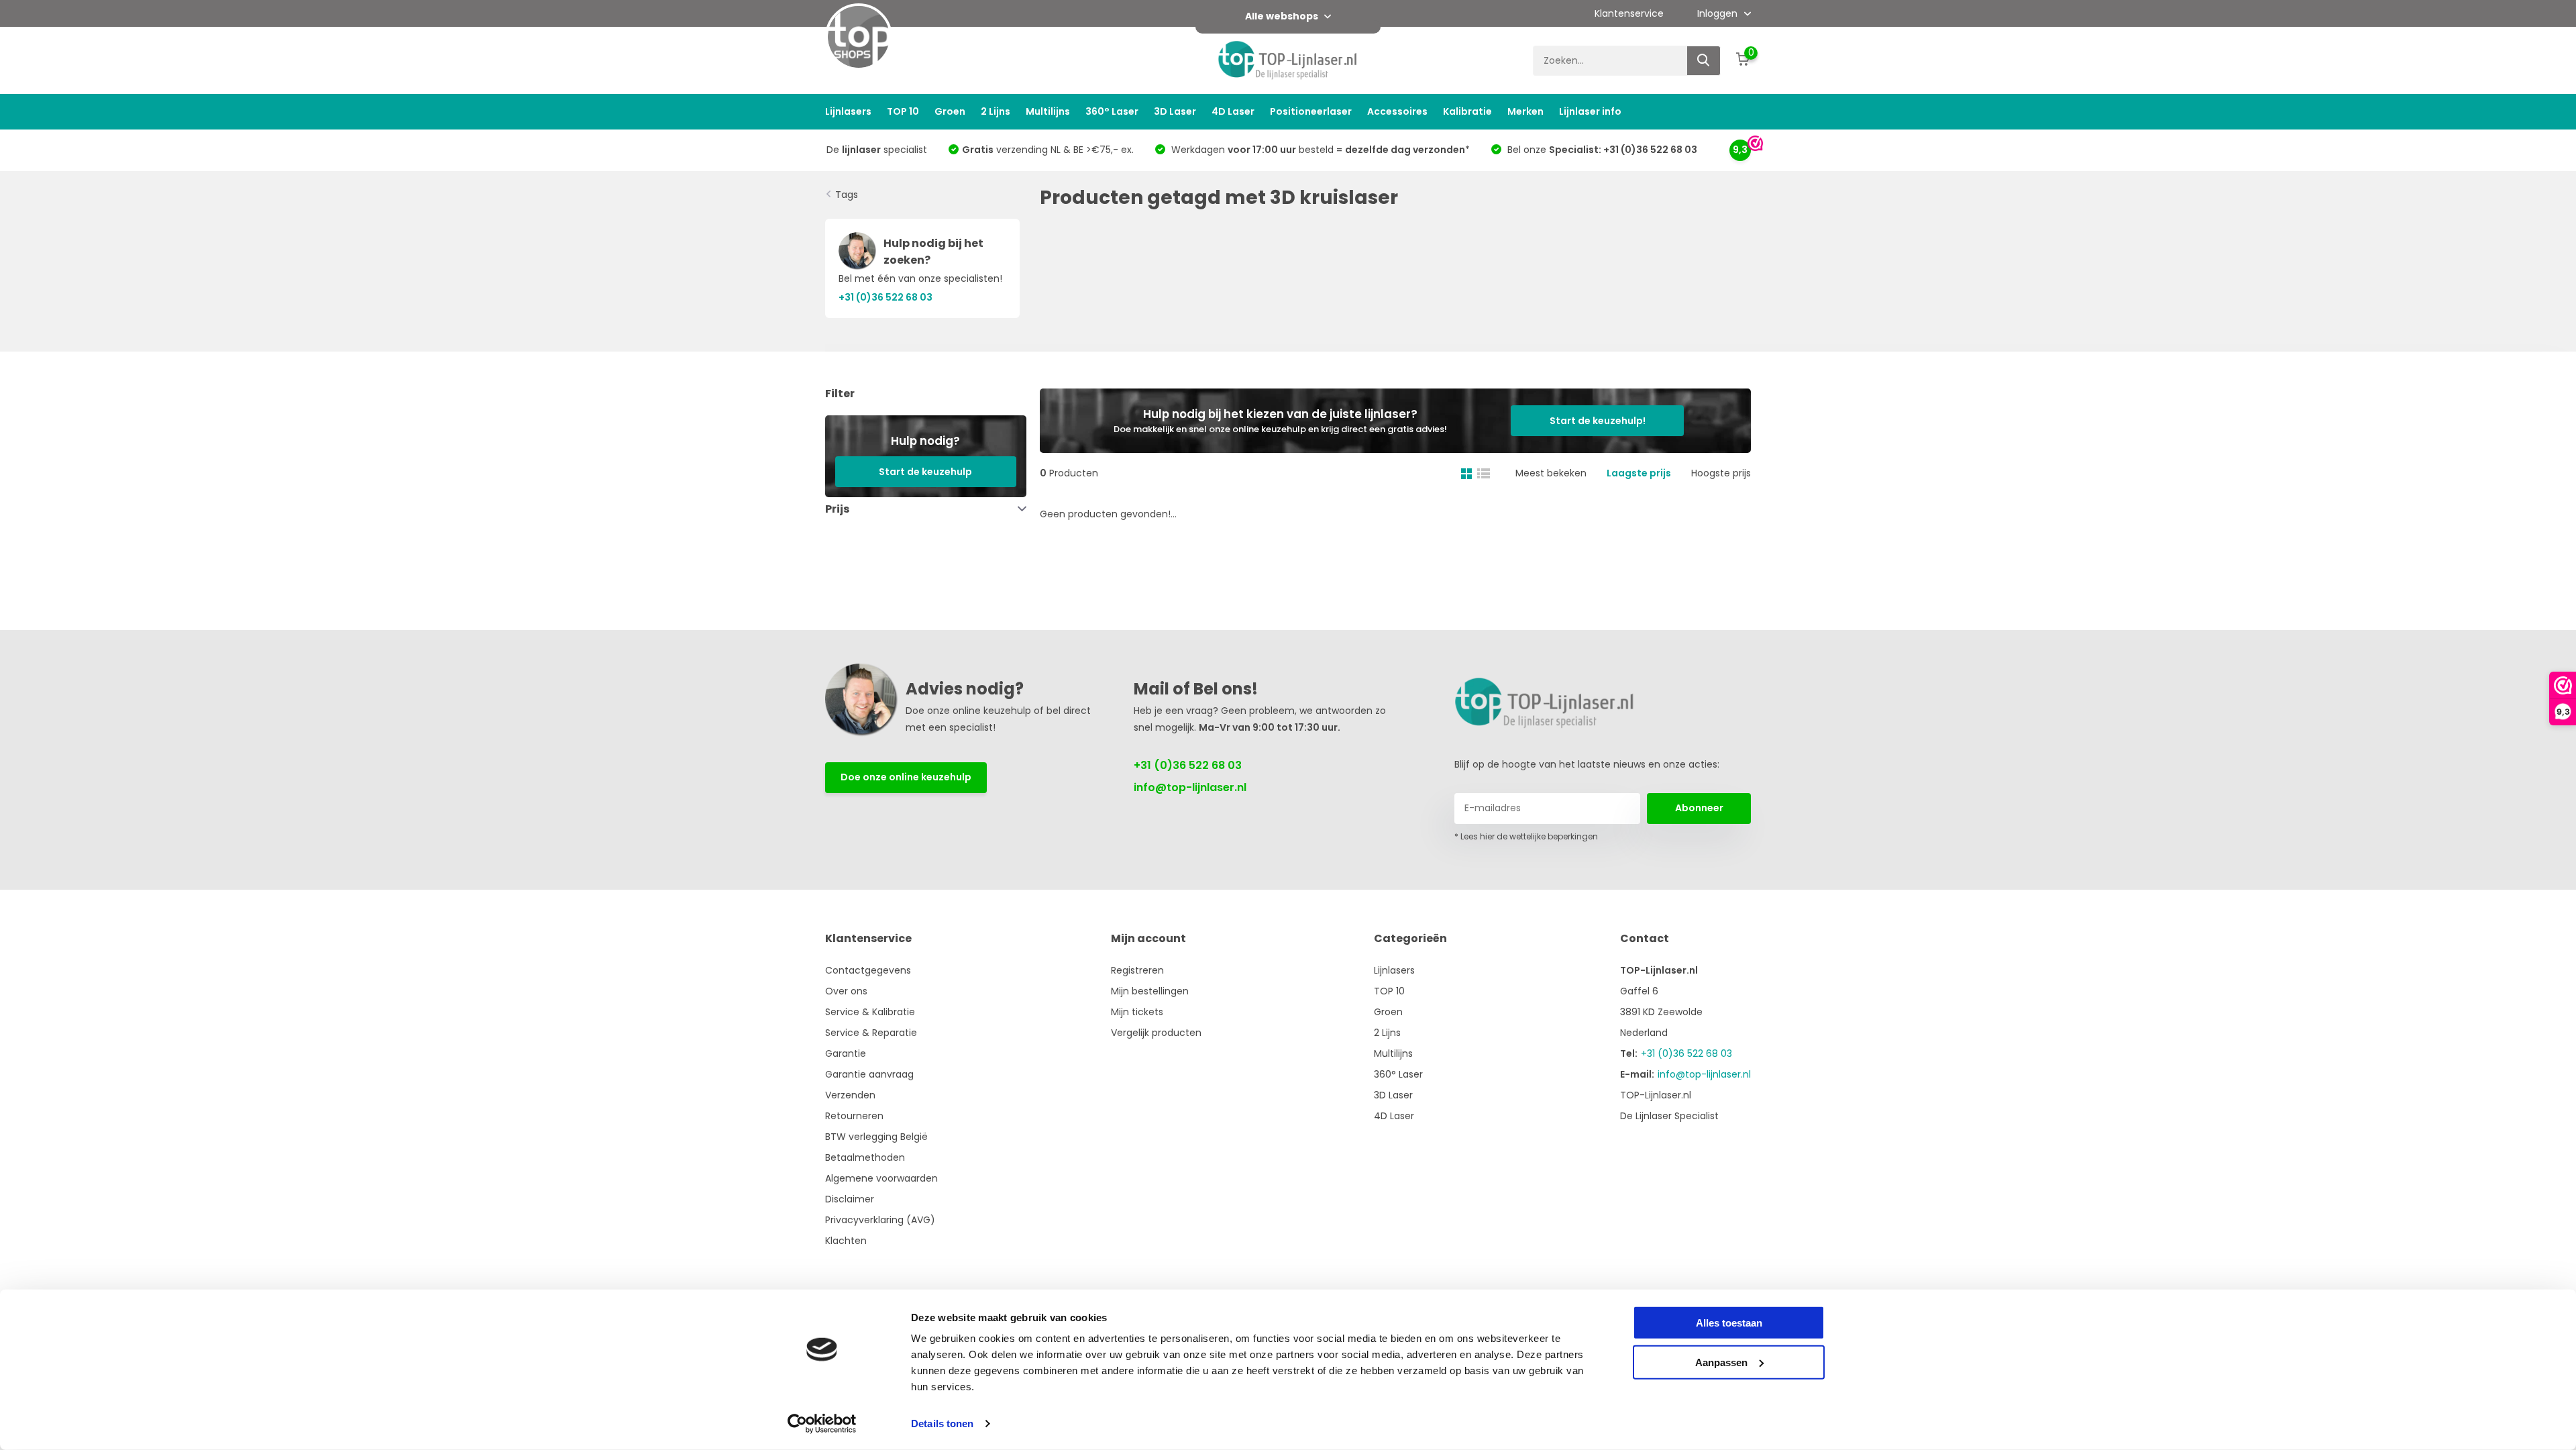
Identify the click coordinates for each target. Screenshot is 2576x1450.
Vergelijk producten (1156, 1033)
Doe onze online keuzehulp (906, 777)
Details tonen (942, 1423)
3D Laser (1175, 111)
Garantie (846, 1053)
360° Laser (1112, 111)
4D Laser (1233, 111)
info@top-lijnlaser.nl (1190, 787)
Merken (1525, 111)
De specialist (877, 150)
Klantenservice (1629, 13)
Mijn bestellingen (1150, 991)
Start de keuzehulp (925, 472)
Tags (847, 195)
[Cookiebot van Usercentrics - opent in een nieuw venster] (822, 1424)
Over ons (846, 991)
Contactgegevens (868, 970)
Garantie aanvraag (869, 1074)
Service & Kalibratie (870, 1012)
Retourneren (854, 1116)
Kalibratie (1467, 111)
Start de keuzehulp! (1598, 421)
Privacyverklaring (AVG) (880, 1220)
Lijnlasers (848, 111)
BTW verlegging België (876, 1137)
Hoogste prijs (1721, 473)
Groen (950, 111)
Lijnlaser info (1590, 111)
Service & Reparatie (871, 1033)
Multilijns (1048, 111)
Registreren (1137, 970)
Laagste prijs (1639, 473)
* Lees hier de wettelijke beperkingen (1526, 836)
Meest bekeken (1551, 473)
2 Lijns (996, 111)
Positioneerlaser (1311, 111)
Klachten (846, 1241)
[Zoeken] (1704, 61)
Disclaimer (850, 1199)
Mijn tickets (1137, 1012)
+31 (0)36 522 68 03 (1188, 765)
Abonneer (1699, 808)
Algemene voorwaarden (881, 1178)
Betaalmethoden (865, 1157)
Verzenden (850, 1095)
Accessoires (1397, 111)
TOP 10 (903, 111)
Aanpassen (1721, 1362)
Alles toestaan (1729, 1323)
